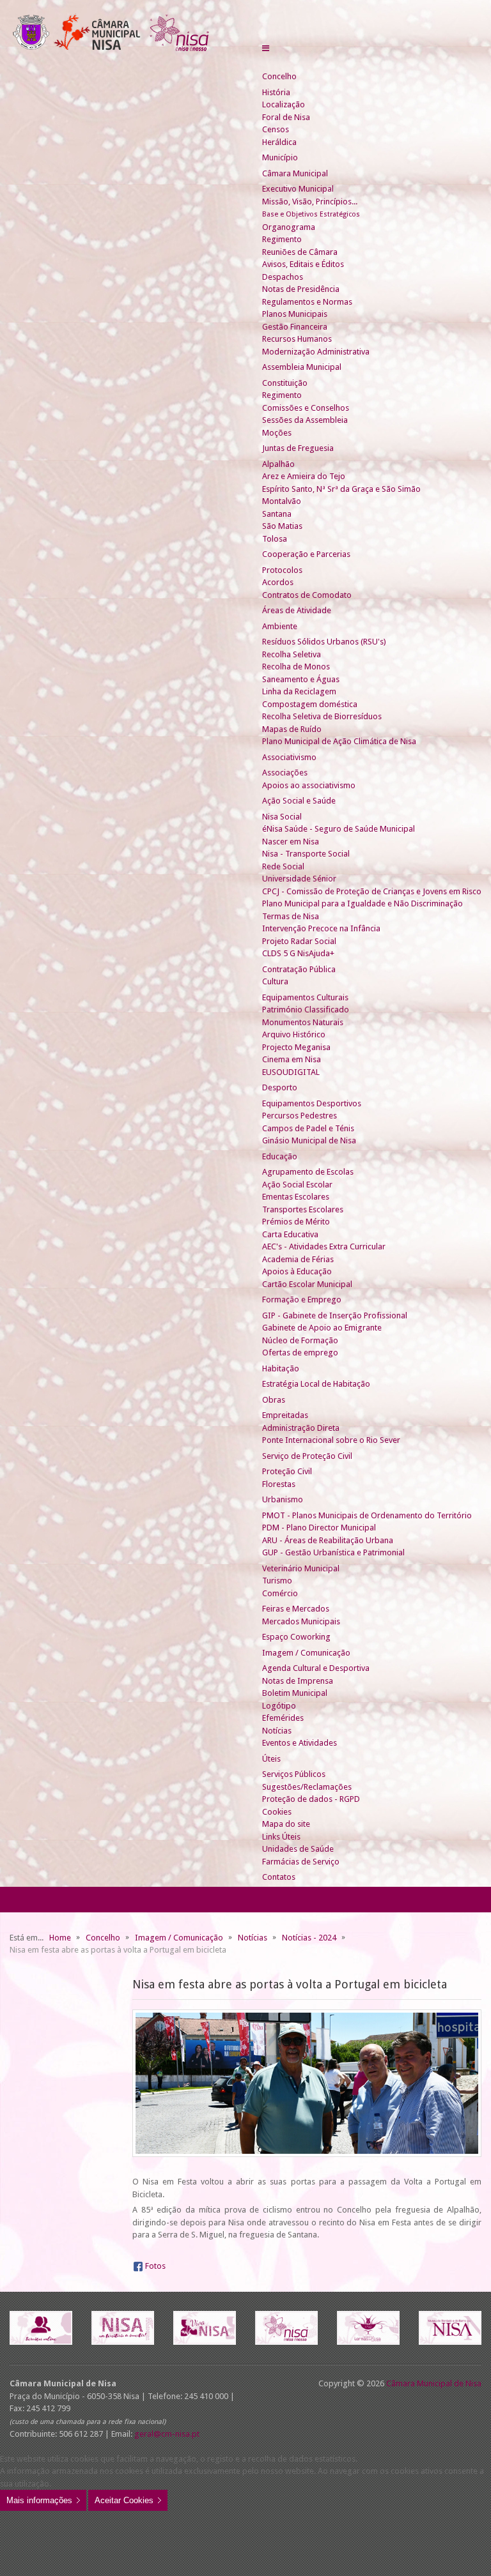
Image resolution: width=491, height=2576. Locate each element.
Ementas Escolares (296, 1197)
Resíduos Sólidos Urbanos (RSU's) (324, 642)
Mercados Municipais (301, 1621)
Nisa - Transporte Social (306, 854)
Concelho (279, 76)
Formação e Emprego (302, 1299)
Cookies (277, 1812)
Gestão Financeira (295, 327)
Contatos (279, 1877)
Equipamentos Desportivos (312, 1103)
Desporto (280, 1087)
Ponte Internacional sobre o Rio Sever (331, 1440)
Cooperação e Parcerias (306, 554)
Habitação (281, 1368)
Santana (277, 514)
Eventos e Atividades (300, 1743)
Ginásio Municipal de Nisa (309, 1140)
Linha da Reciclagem (299, 691)
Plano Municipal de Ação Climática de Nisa (339, 741)
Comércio (280, 1593)
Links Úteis (281, 1837)
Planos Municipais (295, 314)
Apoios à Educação (297, 1271)
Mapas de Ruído (292, 729)
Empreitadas (285, 1415)
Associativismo (289, 757)
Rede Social (283, 866)
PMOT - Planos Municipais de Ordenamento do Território (367, 1515)
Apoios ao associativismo (309, 785)
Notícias (277, 1731)
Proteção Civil (287, 1471)
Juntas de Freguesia (298, 448)
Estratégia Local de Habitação (316, 1384)
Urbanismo (283, 1499)
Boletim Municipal (295, 1693)
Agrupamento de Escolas (308, 1172)
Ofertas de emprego (300, 1353)
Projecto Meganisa (296, 1047)
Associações (285, 773)
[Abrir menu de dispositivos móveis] (266, 48)
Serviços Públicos (294, 1774)
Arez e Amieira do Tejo (304, 476)
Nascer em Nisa (291, 842)
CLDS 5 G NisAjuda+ (298, 953)
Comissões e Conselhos (306, 408)
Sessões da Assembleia (305, 420)
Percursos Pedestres (300, 1116)
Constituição (285, 383)
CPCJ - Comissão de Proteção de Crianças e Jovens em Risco (372, 891)
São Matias (282, 526)
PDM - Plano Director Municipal (319, 1528)
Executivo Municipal (298, 189)
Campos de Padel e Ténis (308, 1128)
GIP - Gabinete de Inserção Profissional (335, 1315)
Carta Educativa (290, 1234)
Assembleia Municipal (302, 367)
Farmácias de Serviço (301, 1862)
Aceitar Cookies (124, 2500)
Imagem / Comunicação (306, 1653)
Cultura (275, 981)
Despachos (283, 277)
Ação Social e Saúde (299, 801)
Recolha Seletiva (292, 654)
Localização (284, 104)
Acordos (278, 582)
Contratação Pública (299, 969)
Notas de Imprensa (298, 1681)
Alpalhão (278, 464)
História (276, 92)
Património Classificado (306, 1010)
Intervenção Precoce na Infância (321, 928)
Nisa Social (282, 817)
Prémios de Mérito (296, 1222)
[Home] (267, 64)
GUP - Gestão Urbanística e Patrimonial (333, 1552)
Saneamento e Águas (301, 679)
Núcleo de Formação (300, 1340)
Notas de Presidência (301, 289)
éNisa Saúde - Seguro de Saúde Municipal (339, 829)
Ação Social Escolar (297, 1185)
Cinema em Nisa (292, 1059)
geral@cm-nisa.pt (167, 2434)
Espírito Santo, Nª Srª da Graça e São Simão (341, 489)
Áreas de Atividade (297, 610)
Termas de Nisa (291, 916)
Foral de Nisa (286, 117)
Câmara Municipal (295, 173)
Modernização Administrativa (316, 352)
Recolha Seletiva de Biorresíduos (322, 716)
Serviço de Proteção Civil (307, 1456)
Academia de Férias (298, 1259)
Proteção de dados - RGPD (311, 1799)
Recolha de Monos (296, 667)
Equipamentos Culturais (305, 997)
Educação (280, 1156)
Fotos (155, 2266)
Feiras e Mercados (296, 1609)
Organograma (289, 227)
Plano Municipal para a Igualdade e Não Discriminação (362, 903)
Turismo (277, 1581)
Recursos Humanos (297, 339)
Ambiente (280, 626)
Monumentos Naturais (303, 1022)
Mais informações (39, 2500)
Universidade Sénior (299, 879)
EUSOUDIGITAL (291, 1072)
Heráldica (279, 142)
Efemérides (283, 1718)
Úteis (271, 1759)
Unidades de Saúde (298, 1849)
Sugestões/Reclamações (307, 1787)
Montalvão (282, 501)
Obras (274, 1400)
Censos (276, 129)
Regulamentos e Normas (307, 302)
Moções (277, 433)
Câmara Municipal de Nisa (434, 2383)
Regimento (282, 239)
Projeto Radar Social (299, 941)
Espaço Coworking (296, 1637)
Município (280, 157)
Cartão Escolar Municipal (307, 1284)
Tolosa (275, 539)
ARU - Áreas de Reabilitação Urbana (328, 1540)
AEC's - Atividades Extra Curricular (324, 1246)
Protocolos (282, 570)
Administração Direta (301, 1428)
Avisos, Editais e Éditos (303, 264)
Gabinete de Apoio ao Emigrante (322, 1328)
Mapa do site (286, 1824)
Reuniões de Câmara (300, 252)
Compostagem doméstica (310, 704)
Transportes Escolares (303, 1209)
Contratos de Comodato (307, 595)
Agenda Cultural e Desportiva (316, 1668)
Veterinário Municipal (301, 1568)
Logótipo (279, 1706)
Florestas (279, 1484)
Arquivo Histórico (294, 1034)
